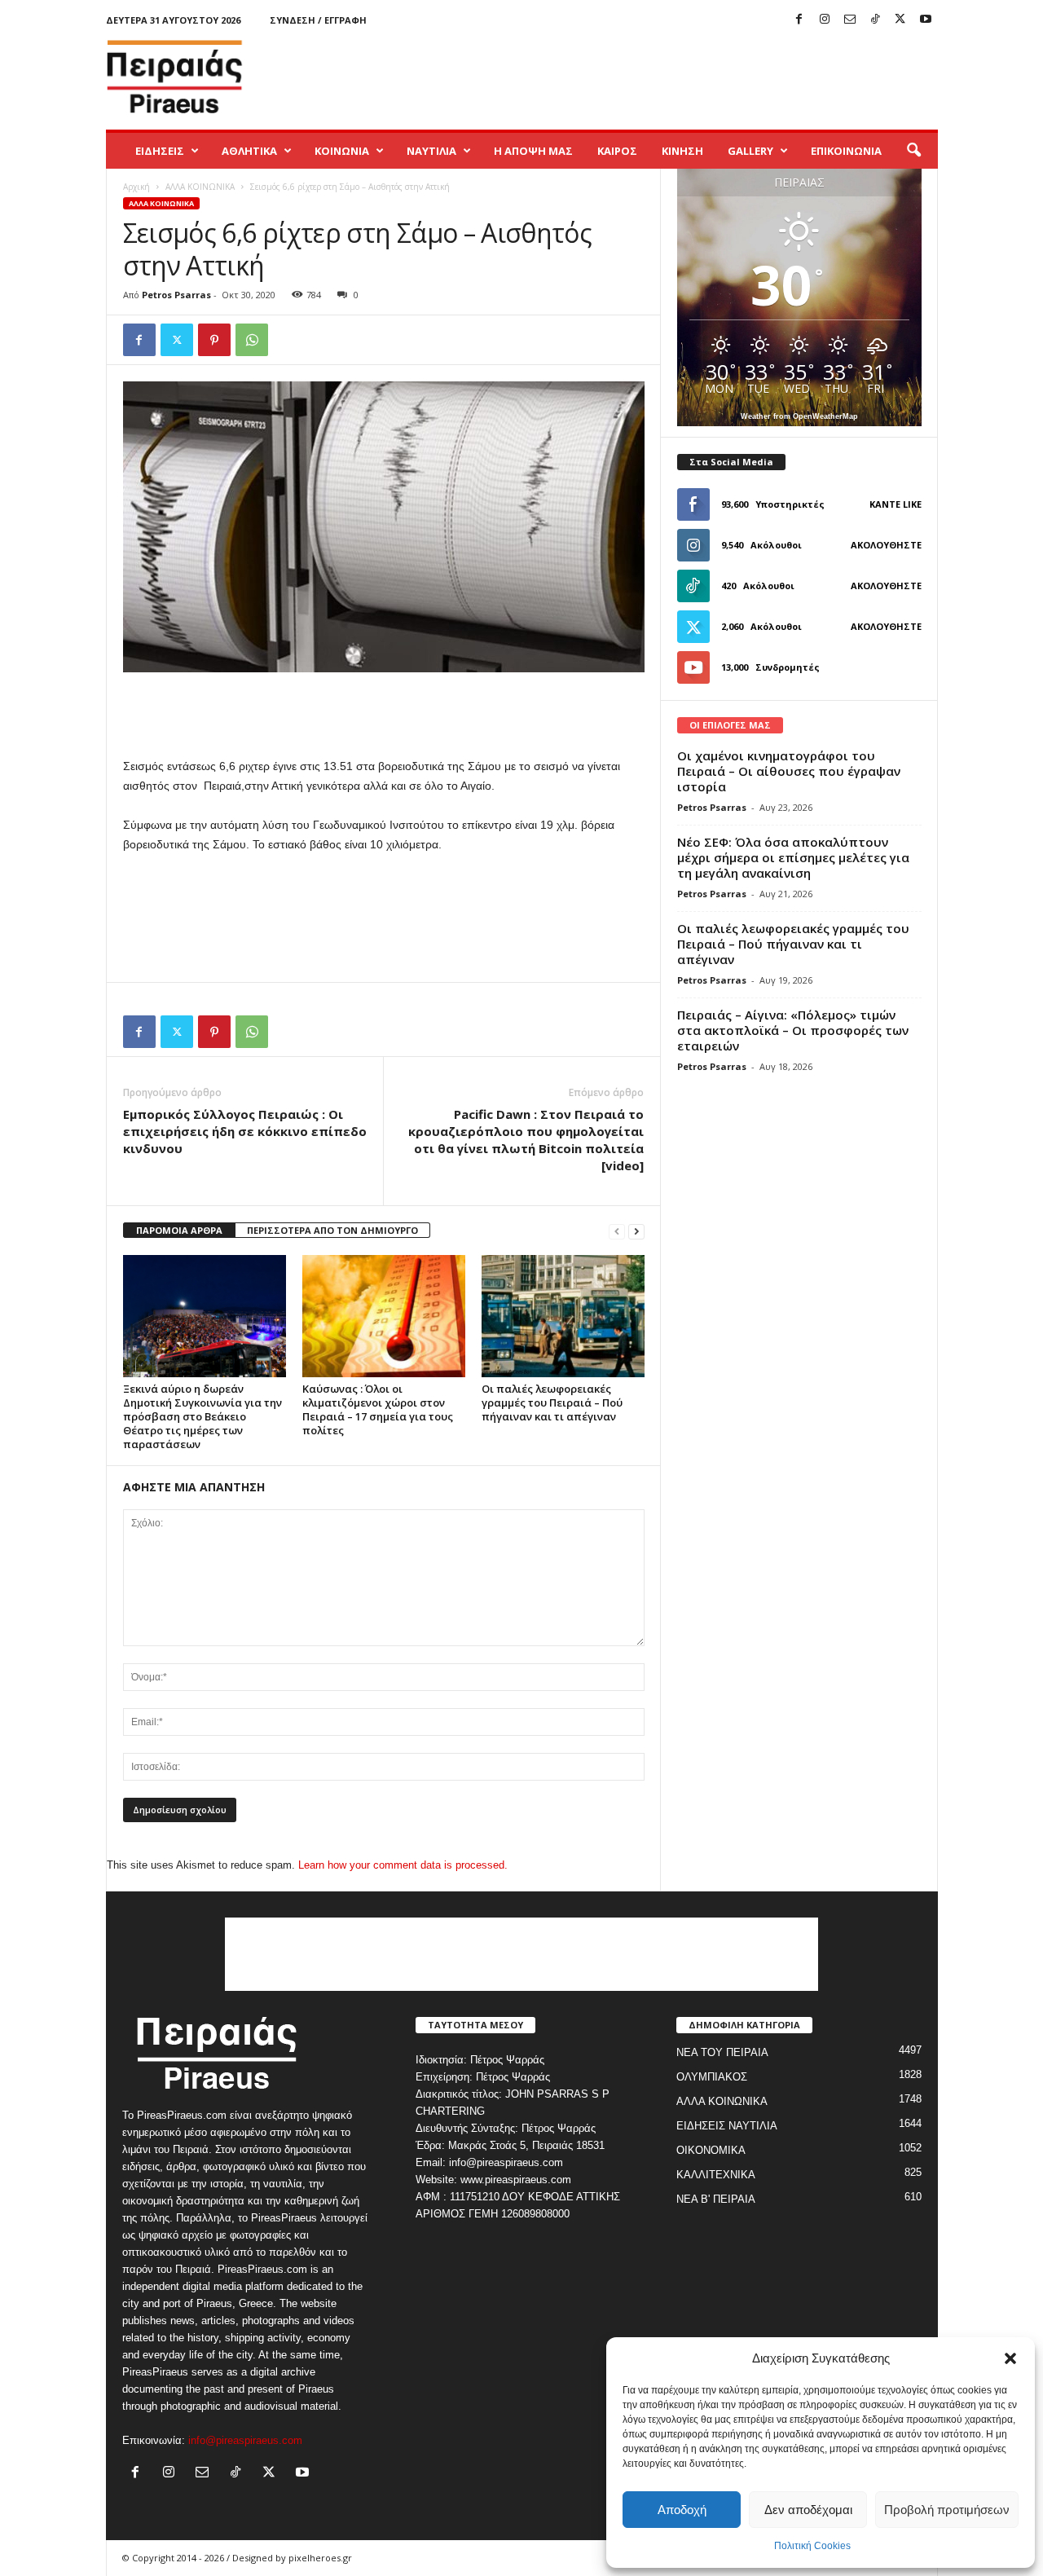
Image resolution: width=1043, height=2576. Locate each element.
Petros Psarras (176, 295)
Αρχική (136, 187)
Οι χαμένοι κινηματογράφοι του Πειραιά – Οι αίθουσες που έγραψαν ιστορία (789, 771)
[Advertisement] (641, 77)
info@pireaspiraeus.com (245, 2440)
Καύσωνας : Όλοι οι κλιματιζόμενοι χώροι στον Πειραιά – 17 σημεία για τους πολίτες (378, 1409)
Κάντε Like (896, 504)
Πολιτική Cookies (812, 2546)
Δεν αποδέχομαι (808, 2510)
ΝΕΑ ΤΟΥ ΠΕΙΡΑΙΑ (722, 2052)
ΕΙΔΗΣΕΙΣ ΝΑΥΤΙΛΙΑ (727, 2126)
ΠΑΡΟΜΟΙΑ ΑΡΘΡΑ (179, 1230)
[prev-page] (617, 1231)
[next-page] (636, 1231)
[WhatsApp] (252, 340)
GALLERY (750, 151)
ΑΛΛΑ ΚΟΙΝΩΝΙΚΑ (200, 187)
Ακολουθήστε (886, 545)
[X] (900, 20)
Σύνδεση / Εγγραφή (318, 20)
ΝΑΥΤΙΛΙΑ (431, 151)
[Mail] (850, 20)
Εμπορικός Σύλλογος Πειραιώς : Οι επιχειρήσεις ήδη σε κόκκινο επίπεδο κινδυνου (245, 1131)
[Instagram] (825, 20)
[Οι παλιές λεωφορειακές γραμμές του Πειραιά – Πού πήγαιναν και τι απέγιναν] (563, 1316)
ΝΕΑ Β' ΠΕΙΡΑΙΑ (716, 2199)
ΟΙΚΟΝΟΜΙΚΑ (711, 2150)
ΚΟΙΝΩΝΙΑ (342, 151)
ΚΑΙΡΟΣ (617, 151)
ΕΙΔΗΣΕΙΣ (160, 151)
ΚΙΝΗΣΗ (682, 151)
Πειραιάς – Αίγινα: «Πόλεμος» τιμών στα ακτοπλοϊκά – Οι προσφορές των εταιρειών (793, 1030)
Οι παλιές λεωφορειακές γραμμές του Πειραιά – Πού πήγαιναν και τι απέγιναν (552, 1402)
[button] (1010, 2358)
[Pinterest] (214, 340)
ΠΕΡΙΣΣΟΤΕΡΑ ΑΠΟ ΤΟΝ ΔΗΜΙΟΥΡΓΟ (332, 1230)
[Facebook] (799, 20)
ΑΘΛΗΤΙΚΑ (249, 151)
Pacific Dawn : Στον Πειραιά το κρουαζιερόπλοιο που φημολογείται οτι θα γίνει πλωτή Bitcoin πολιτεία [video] (526, 1140)
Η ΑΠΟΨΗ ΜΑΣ (533, 151)
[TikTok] (875, 20)
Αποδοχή (682, 2510)
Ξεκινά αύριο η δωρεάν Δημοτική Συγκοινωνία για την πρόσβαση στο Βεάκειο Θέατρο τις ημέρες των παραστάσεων (202, 1416)
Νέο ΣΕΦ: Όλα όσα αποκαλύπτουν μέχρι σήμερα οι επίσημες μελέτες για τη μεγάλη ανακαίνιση (793, 857)
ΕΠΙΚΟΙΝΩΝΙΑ (846, 151)
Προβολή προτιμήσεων (947, 2510)
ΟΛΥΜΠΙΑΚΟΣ (712, 2077)
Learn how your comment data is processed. (403, 1865)
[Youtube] (926, 20)
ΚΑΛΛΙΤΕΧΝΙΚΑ (716, 2175)
